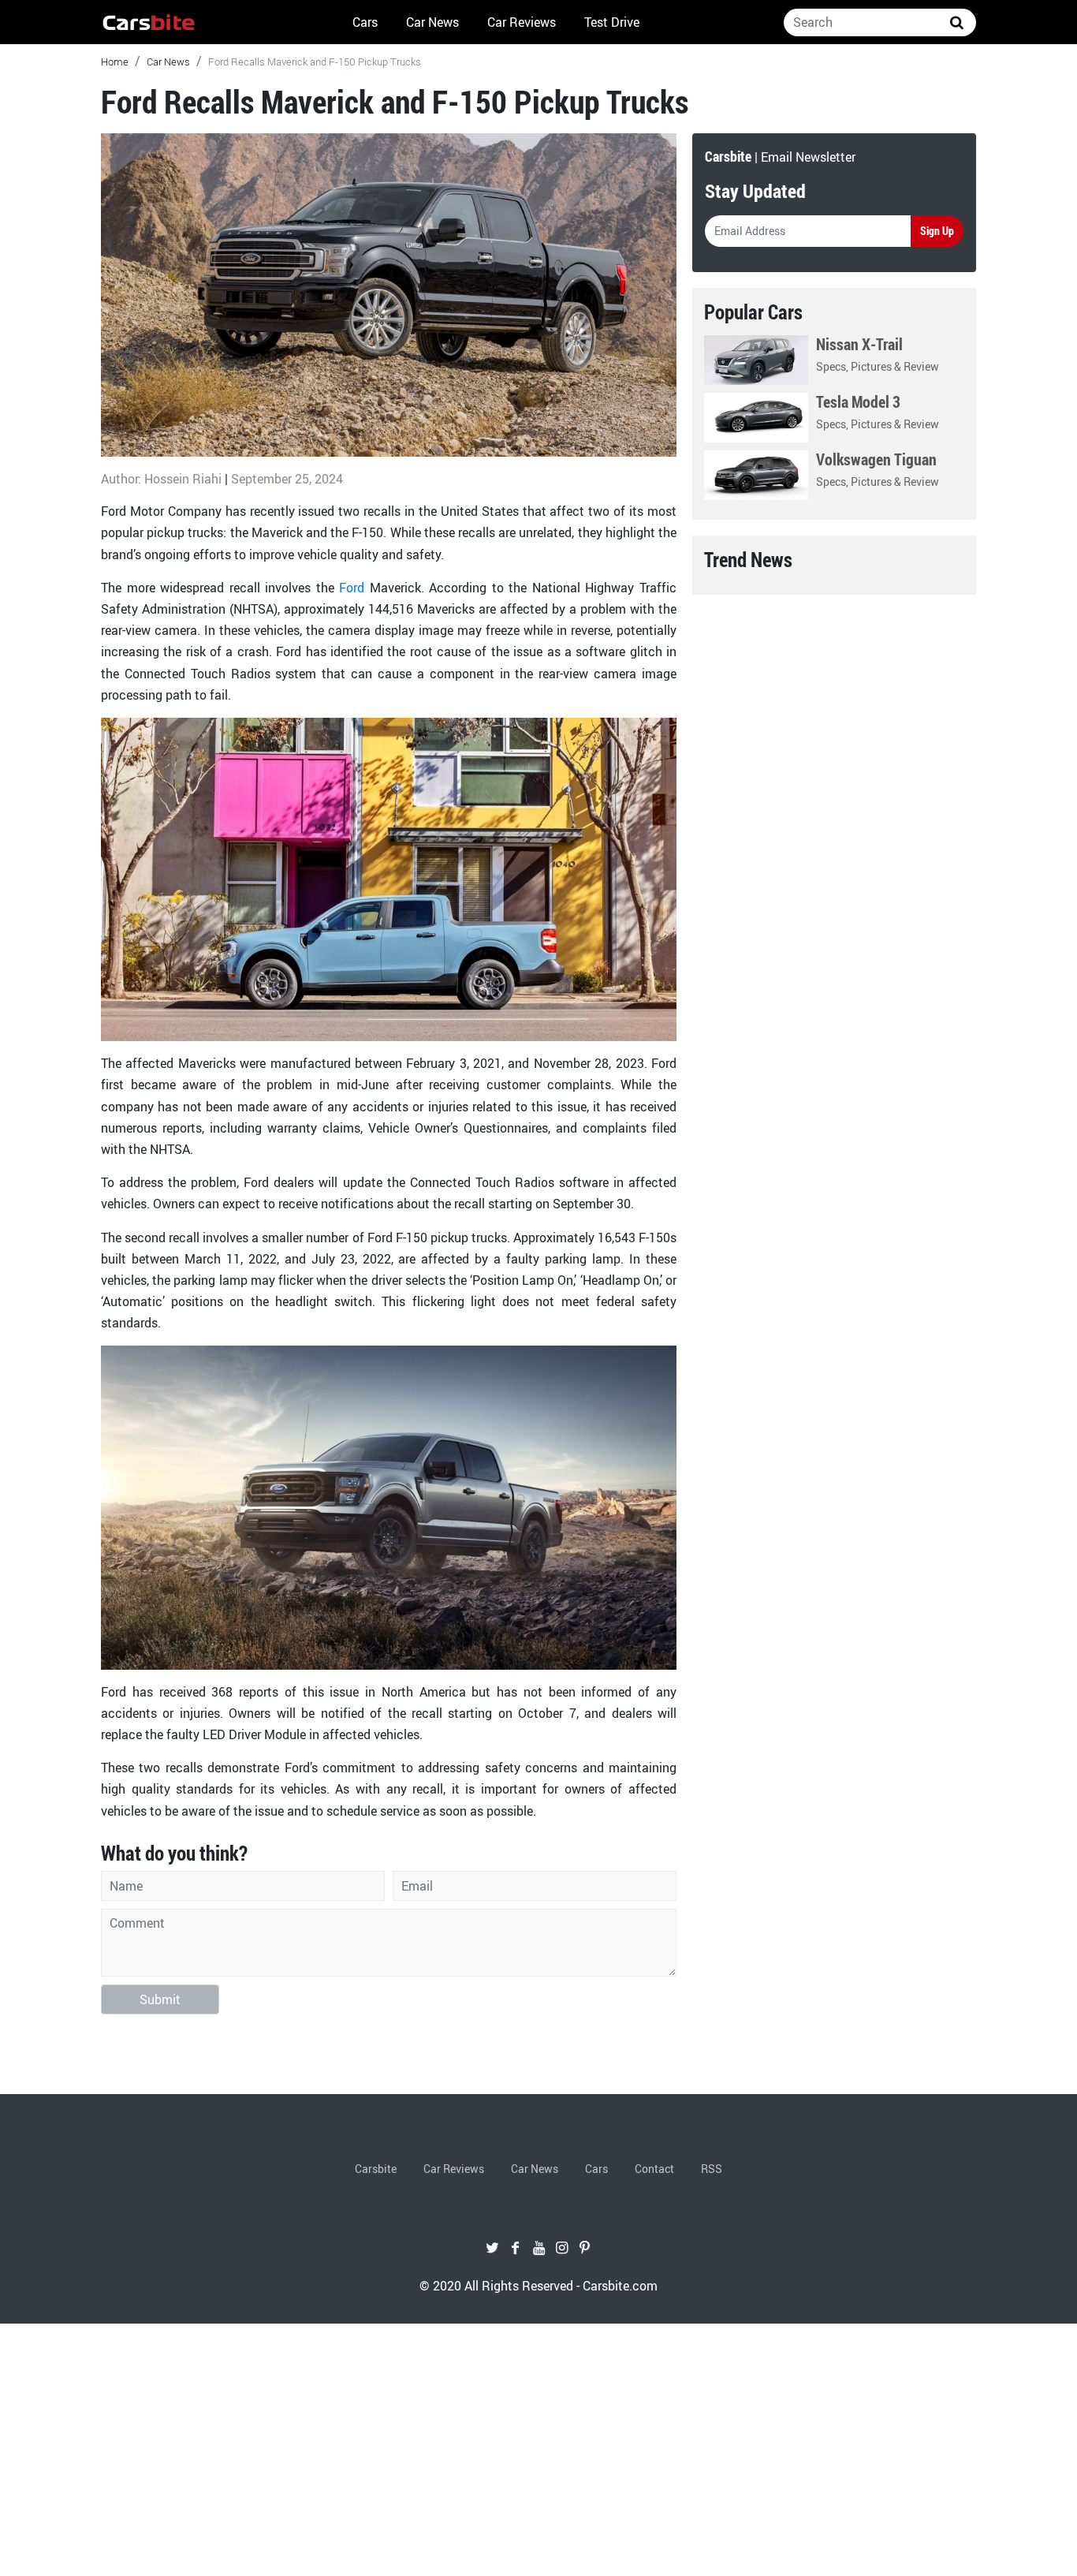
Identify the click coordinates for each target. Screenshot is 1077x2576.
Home (115, 62)
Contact (654, 2169)
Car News (432, 22)
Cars (365, 22)
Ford (352, 588)
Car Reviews (522, 22)
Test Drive (612, 22)
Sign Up (937, 231)
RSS (712, 2169)
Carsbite (376, 2169)
